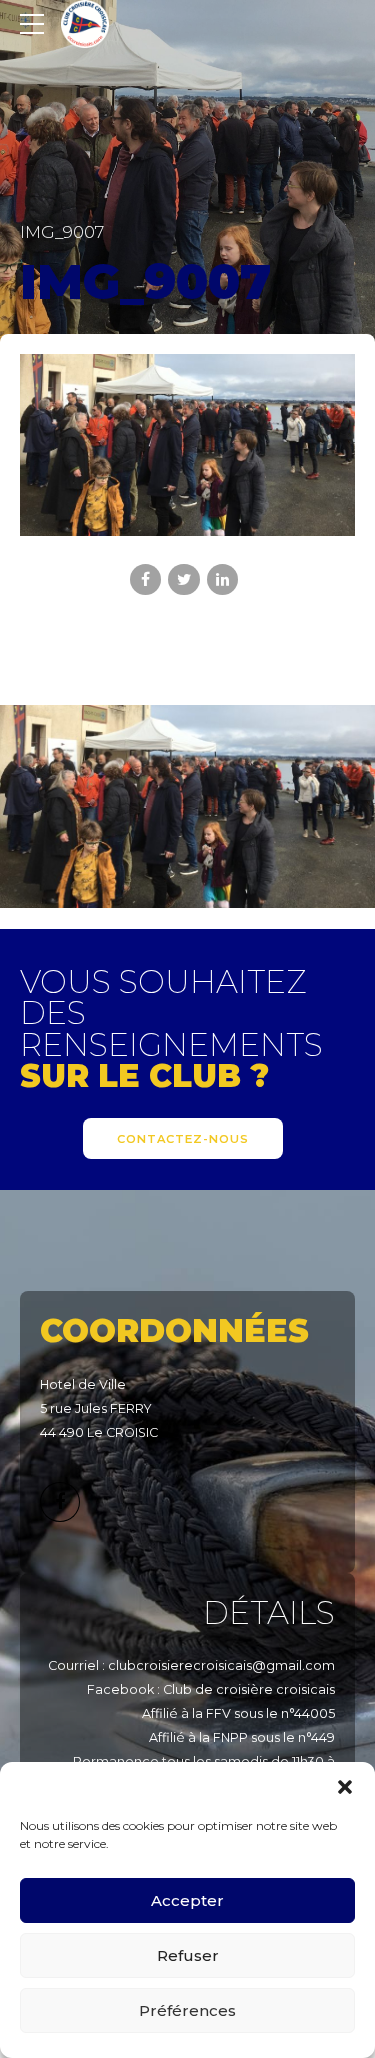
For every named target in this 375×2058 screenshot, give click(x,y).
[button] (345, 1787)
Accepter (187, 1900)
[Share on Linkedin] (222, 579)
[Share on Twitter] (183, 579)
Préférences (187, 2010)
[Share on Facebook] (145, 579)
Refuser (188, 1955)
